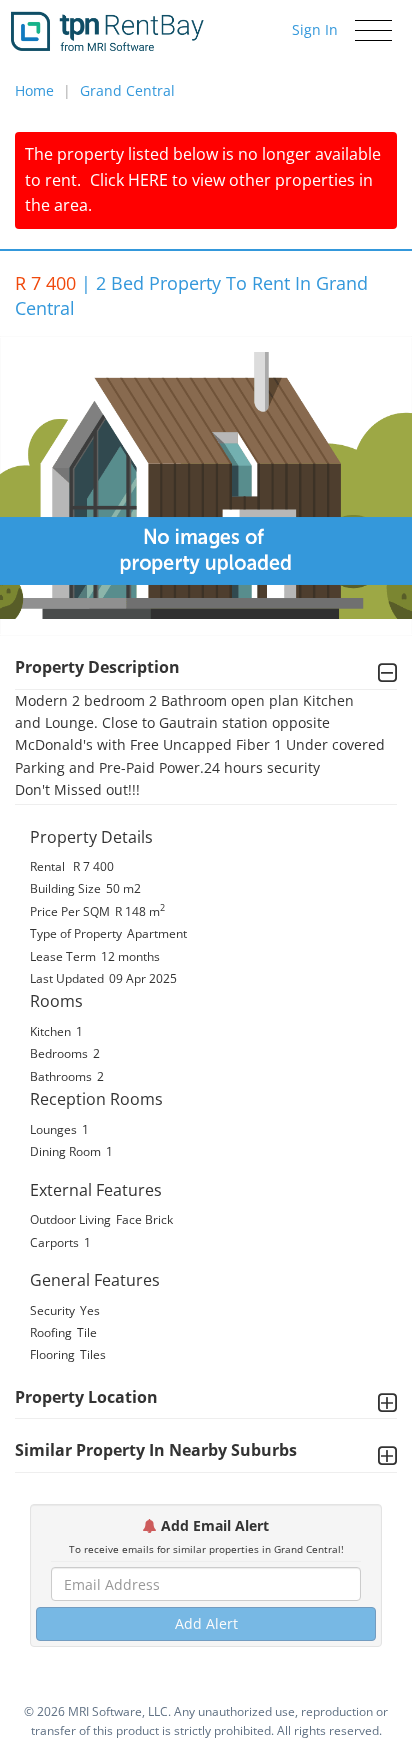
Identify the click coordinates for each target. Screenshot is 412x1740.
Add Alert (206, 1623)
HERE (148, 180)
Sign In (315, 29)
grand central (127, 90)
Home (34, 90)
